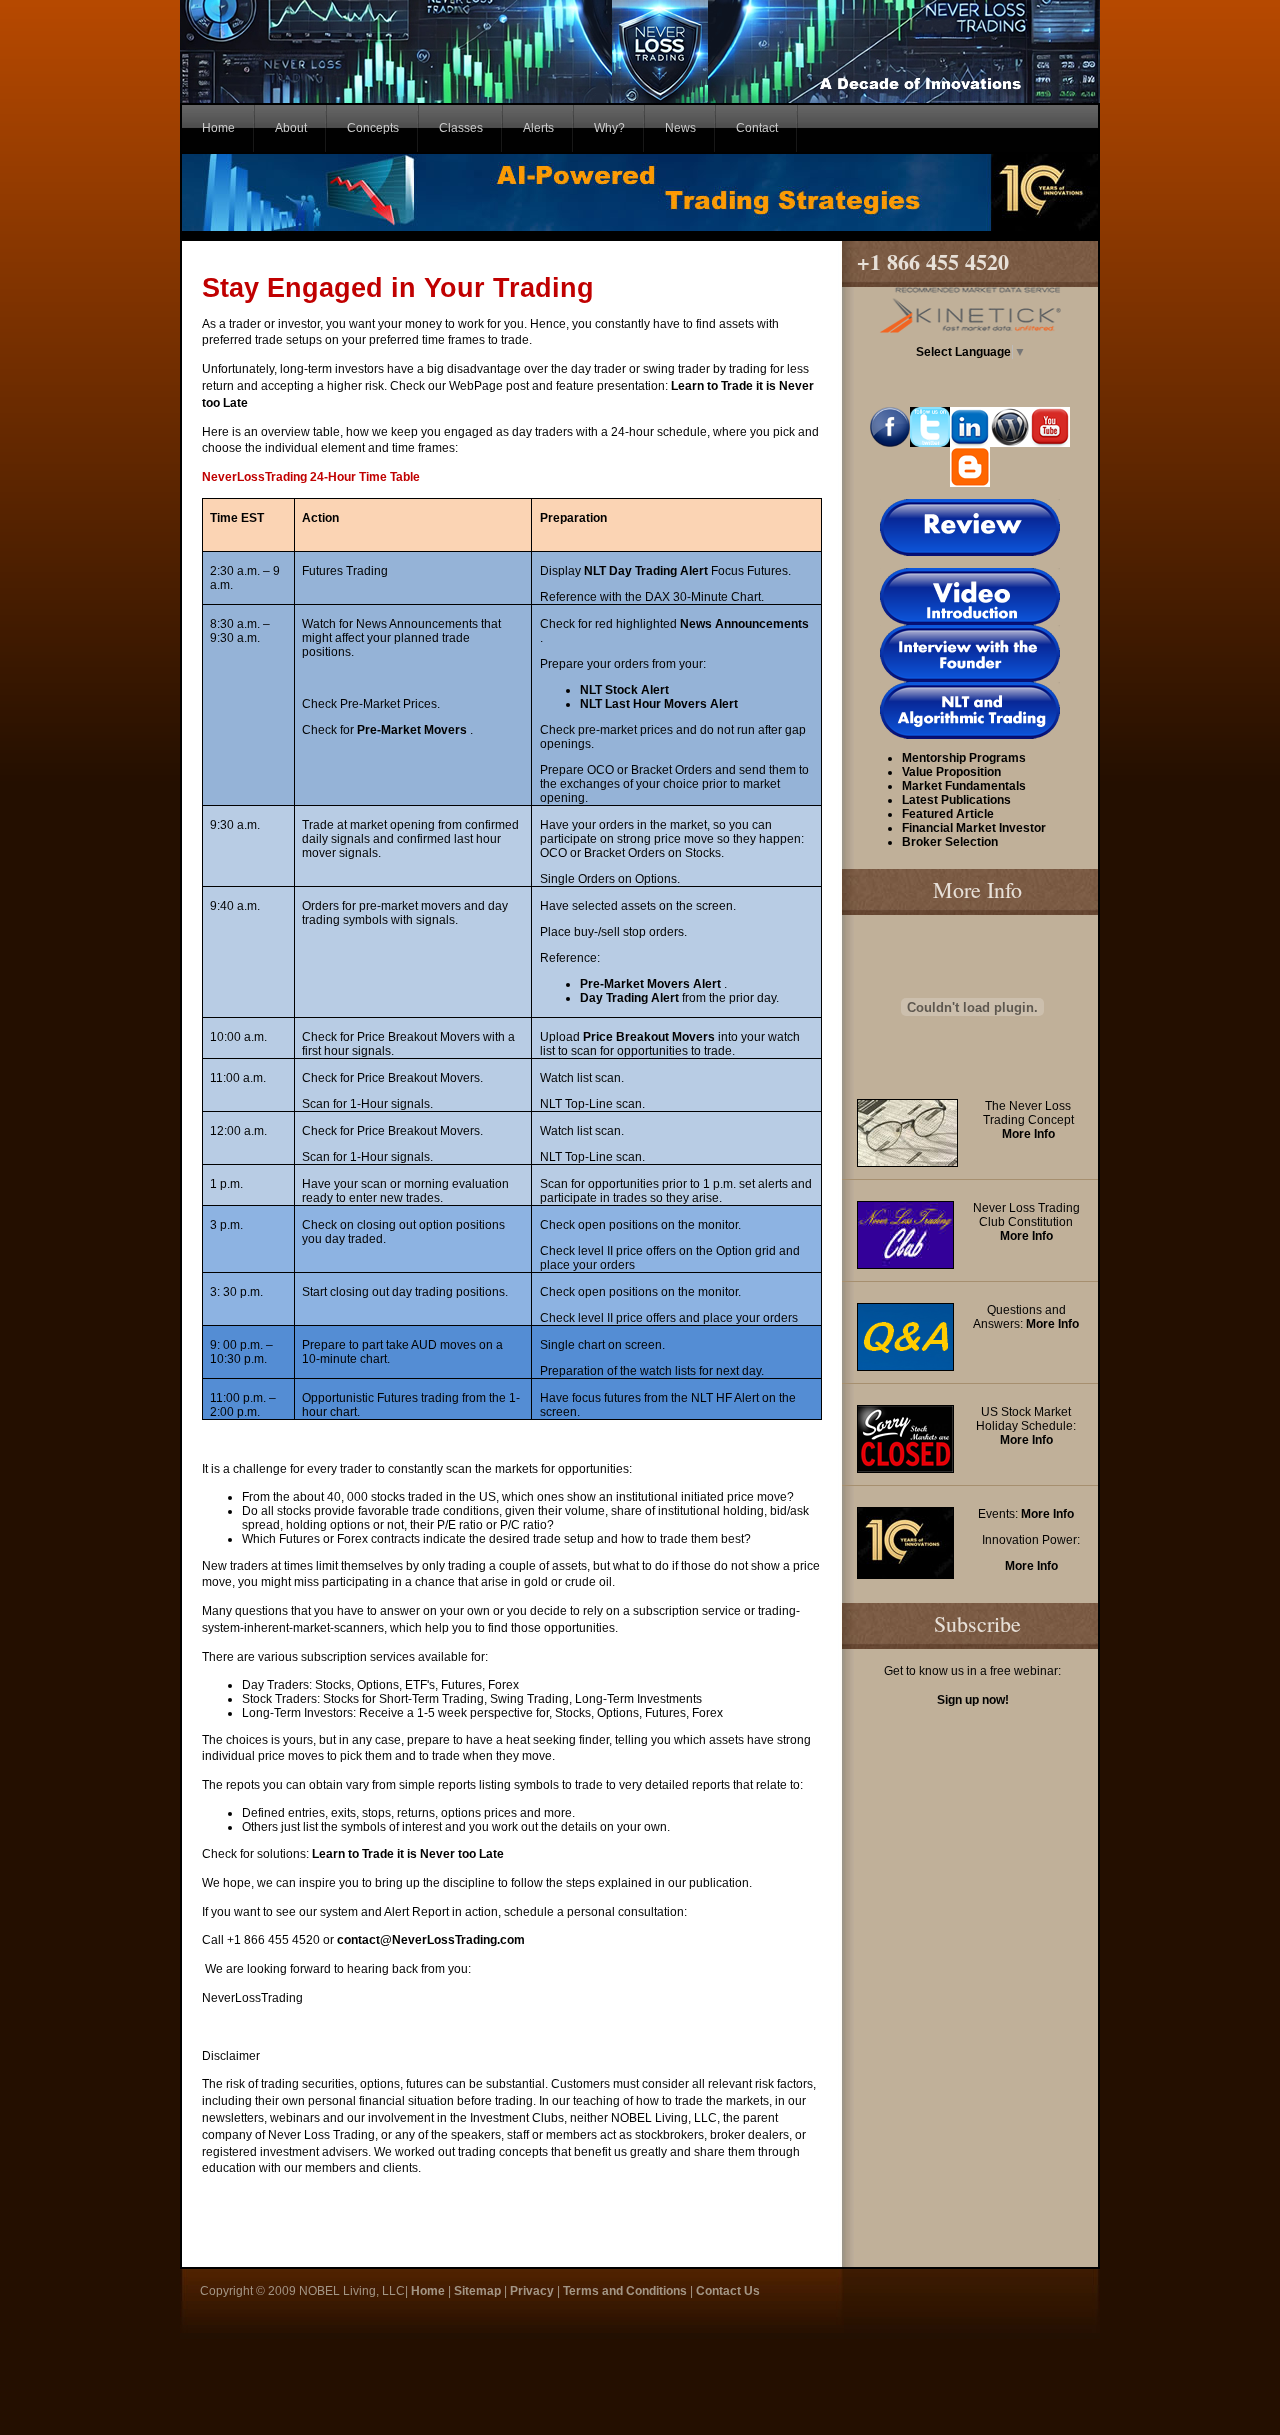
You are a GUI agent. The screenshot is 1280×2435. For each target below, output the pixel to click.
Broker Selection (950, 842)
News (680, 128)
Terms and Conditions (625, 2291)
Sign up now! (973, 1700)
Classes (461, 128)
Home (218, 128)
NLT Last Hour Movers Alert (659, 704)
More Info (1028, 1134)
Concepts (373, 128)
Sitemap (477, 2291)
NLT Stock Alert (624, 690)
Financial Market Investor (974, 828)
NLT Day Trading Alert (647, 571)
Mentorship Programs (964, 758)
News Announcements (744, 624)
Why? (609, 128)
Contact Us (728, 2291)
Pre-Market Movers (413, 730)
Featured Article (948, 814)
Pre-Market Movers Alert (652, 984)
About (291, 128)
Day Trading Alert (631, 998)
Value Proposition (951, 772)
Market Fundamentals (964, 786)
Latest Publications (956, 800)
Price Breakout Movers (650, 1037)
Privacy (532, 2291)
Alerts (538, 128)
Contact (757, 128)
